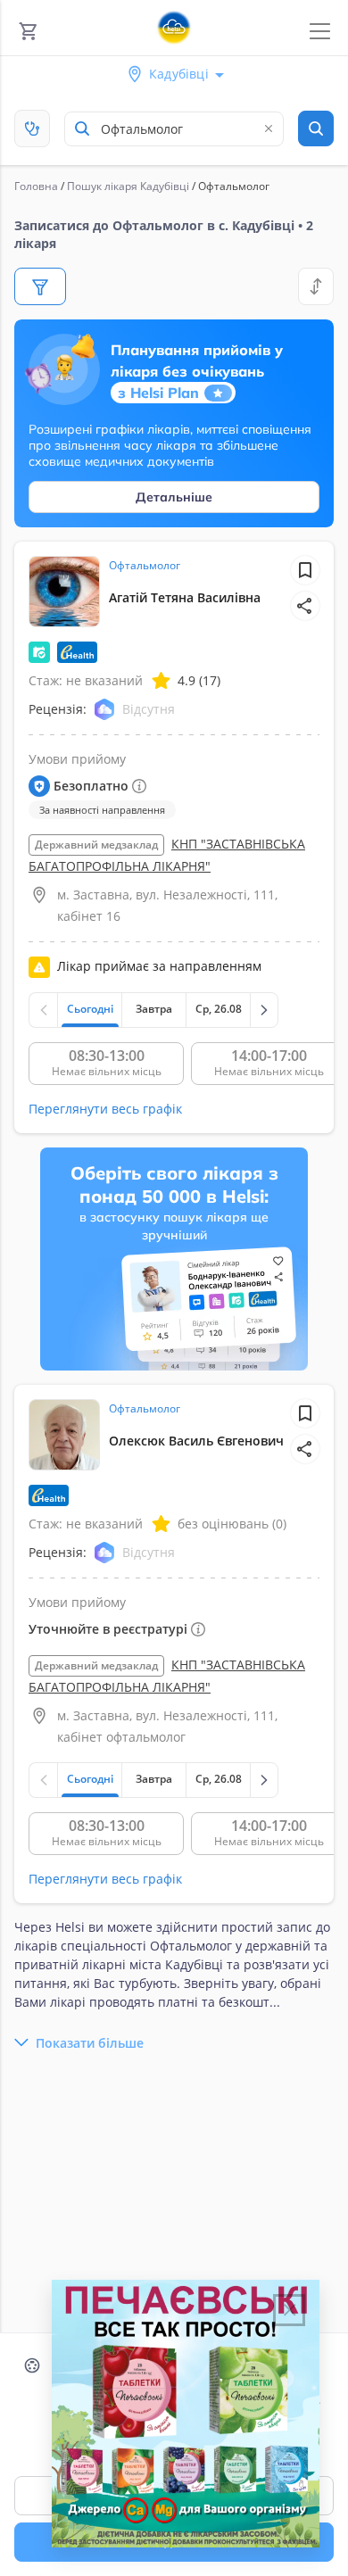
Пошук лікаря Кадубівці (128, 186)
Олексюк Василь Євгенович (196, 1441)
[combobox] (174, 129)
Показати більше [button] (90, 2043)
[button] (305, 606)
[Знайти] (316, 128)
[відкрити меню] (320, 32)
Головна (36, 186)
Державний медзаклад (96, 845)
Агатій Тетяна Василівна (185, 597)
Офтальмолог (145, 565)
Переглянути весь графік (105, 1109)
